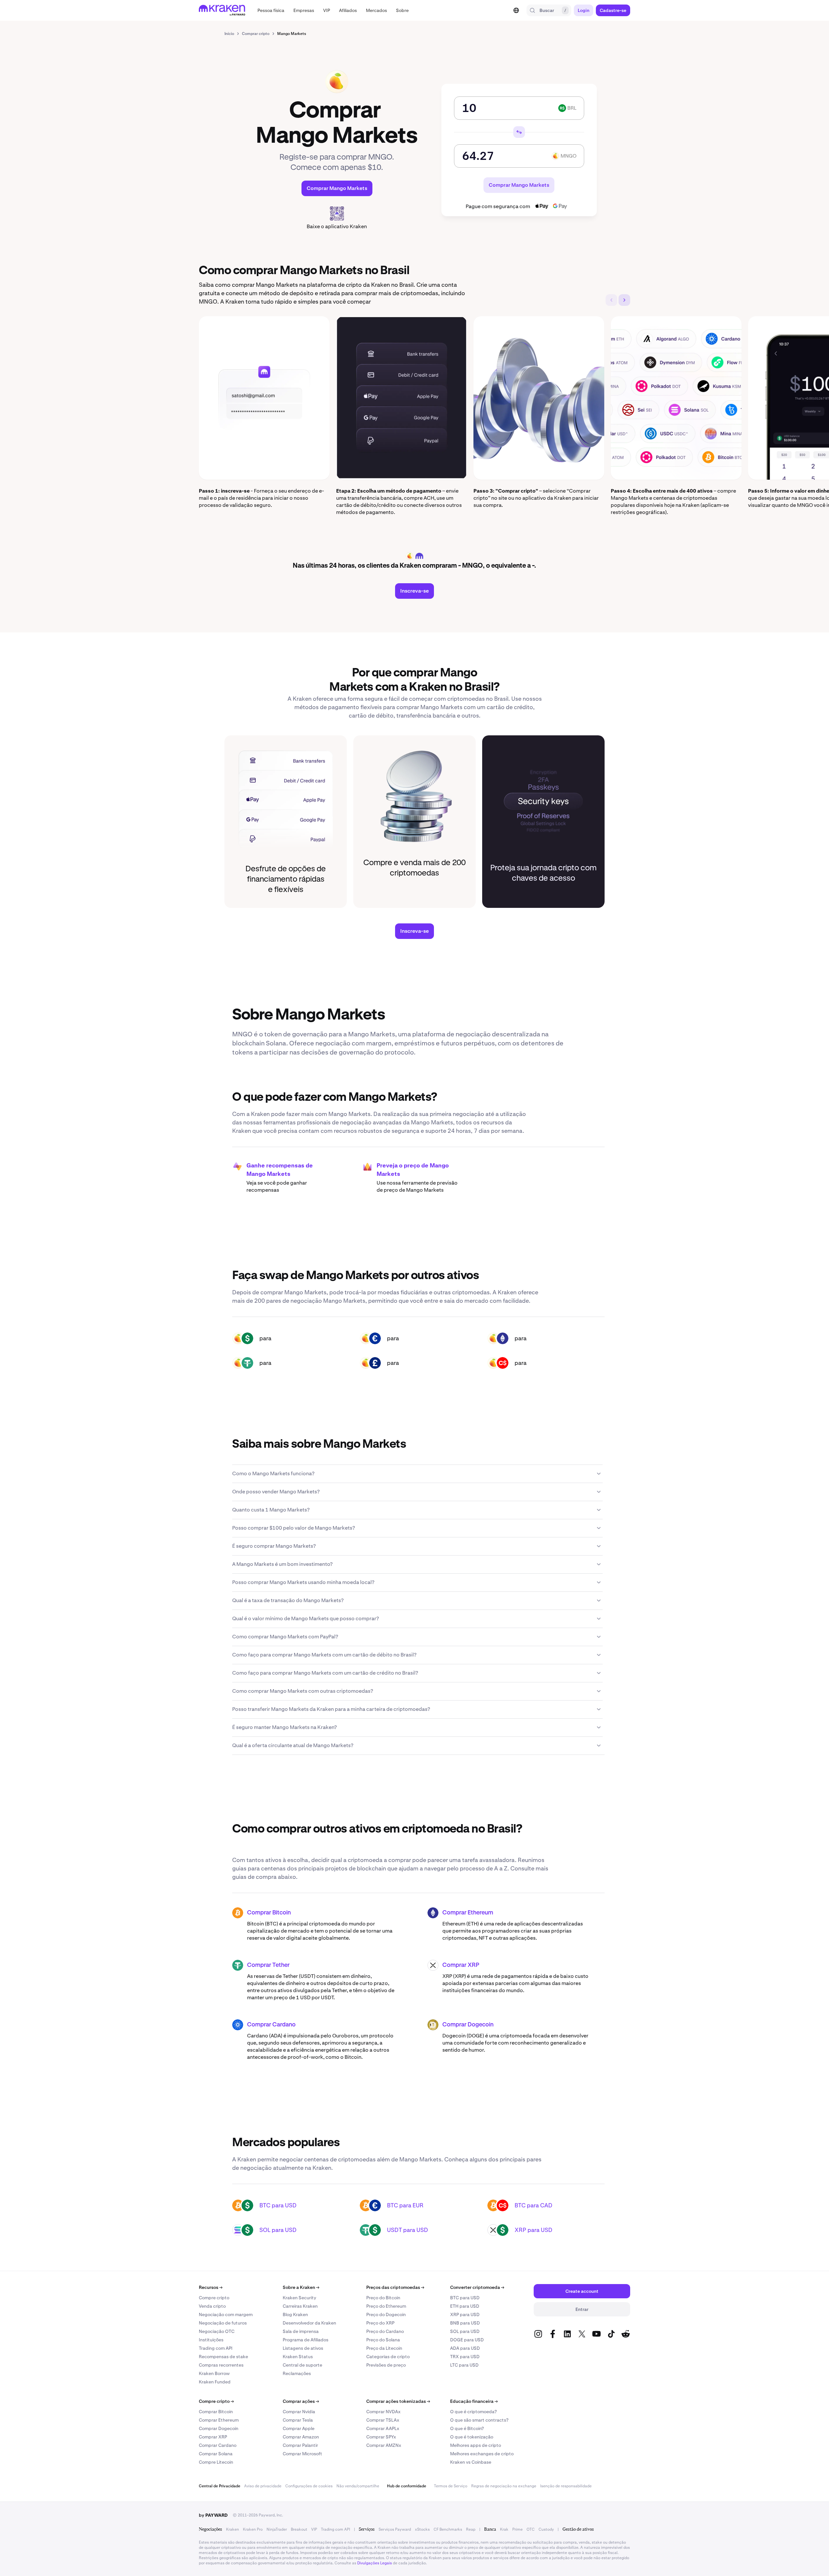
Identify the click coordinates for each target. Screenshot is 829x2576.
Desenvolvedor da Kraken (309, 2323)
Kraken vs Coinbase (471, 2462)
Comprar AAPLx (383, 2428)
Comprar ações (301, 2401)
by (213, 2515)
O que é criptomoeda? (473, 2412)
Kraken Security (299, 2298)
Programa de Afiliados (306, 2340)
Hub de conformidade (407, 2486)
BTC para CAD (534, 2205)
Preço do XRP (380, 2323)
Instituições (211, 2340)
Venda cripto (212, 2306)
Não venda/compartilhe (358, 2486)
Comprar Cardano (271, 2025)
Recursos (211, 2287)
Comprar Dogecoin (468, 2025)
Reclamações (297, 2373)
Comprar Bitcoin (269, 1913)
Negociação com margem (226, 2314)
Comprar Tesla (298, 2420)
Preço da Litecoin (384, 2348)
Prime (517, 2529)
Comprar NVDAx (383, 2412)
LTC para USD (464, 2365)
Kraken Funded (215, 2382)
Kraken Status (298, 2357)
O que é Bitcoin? (467, 2428)
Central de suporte (302, 2365)
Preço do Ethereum (386, 2306)
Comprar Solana (216, 2454)
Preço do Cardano (385, 2331)
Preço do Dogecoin (386, 2314)
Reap (471, 2529)
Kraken (233, 2529)
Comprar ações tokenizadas (398, 2401)
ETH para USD (465, 2306)
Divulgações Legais (375, 2563)
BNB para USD (465, 2323)
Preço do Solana (383, 2340)
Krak (504, 2529)
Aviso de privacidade (263, 2486)
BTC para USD (278, 2205)
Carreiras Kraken (300, 2306)
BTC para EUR (405, 2205)
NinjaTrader (277, 2529)
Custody (546, 2529)
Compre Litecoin (216, 2462)
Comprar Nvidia (299, 2412)
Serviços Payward (395, 2529)
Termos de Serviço (451, 2486)
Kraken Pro (253, 2529)
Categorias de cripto (388, 2357)
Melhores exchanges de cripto (482, 2454)
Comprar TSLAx (383, 2420)
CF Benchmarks (448, 2529)
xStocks (422, 2529)
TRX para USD (465, 2357)
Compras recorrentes (221, 2365)
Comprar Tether (268, 1965)
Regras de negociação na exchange (504, 2486)
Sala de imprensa (301, 2331)
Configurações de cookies (309, 2486)
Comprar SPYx (381, 2437)
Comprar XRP (461, 1965)
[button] (271, 10)
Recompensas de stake (223, 2357)
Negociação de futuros (223, 2323)
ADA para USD (465, 2348)
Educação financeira (474, 2401)
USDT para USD (408, 2230)
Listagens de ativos (303, 2348)
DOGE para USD (467, 2340)
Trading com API (216, 2348)
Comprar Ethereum (468, 1913)
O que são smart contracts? (479, 2420)
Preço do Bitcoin (383, 2298)
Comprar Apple (299, 2428)
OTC (531, 2529)
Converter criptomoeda (477, 2287)
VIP (314, 2529)
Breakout (299, 2529)
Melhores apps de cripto (476, 2445)
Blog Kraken (295, 2314)
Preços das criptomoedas (395, 2287)
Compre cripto (214, 2298)
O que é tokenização (472, 2437)
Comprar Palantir (300, 2445)
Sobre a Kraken (301, 2287)
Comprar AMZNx (384, 2445)
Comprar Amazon (301, 2437)
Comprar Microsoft (302, 2454)
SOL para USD (278, 2230)
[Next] (624, 300)
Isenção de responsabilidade (566, 2486)
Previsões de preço (386, 2365)
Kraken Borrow (214, 2373)
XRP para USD (534, 2230)
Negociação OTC (217, 2331)
